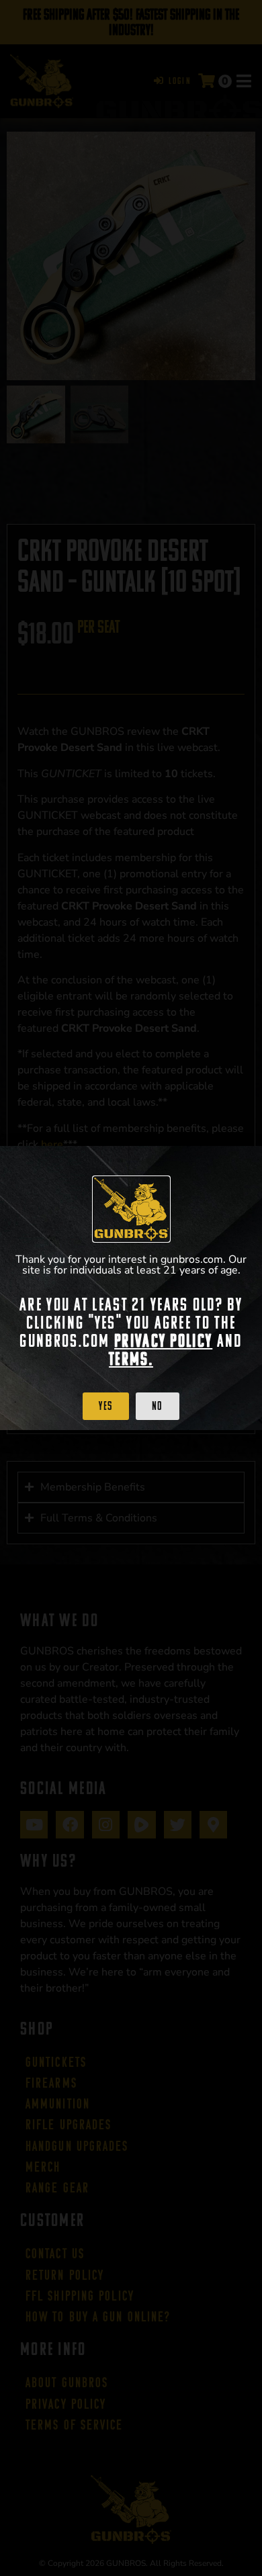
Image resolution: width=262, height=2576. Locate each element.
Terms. (131, 1359)
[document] (131, 1288)
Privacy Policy (163, 1341)
